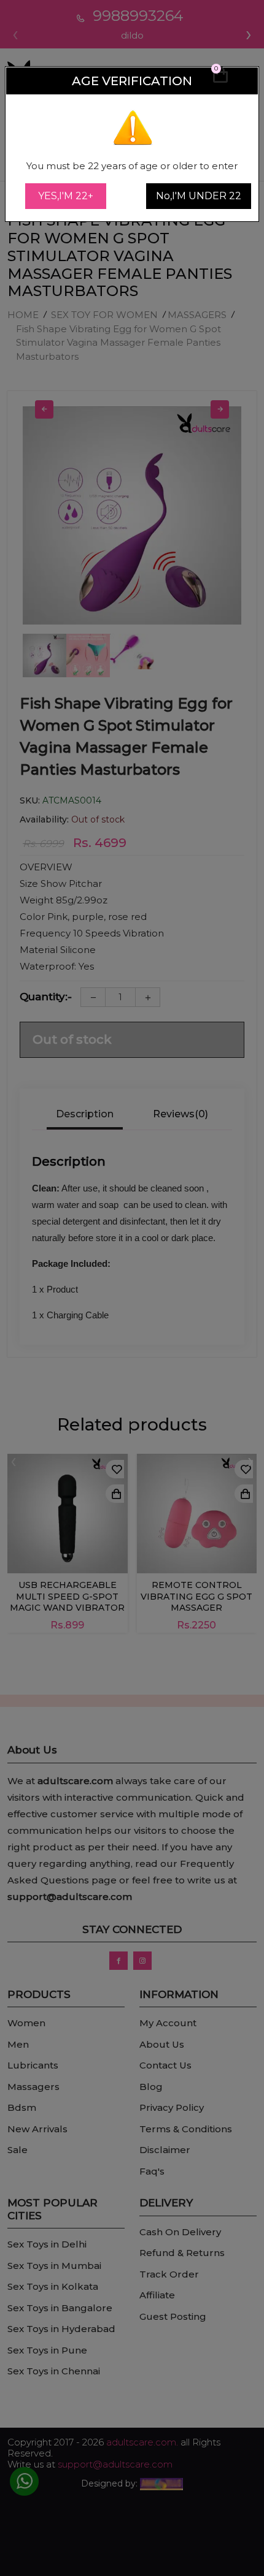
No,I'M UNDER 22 (199, 196)
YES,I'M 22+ (66, 196)
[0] (220, 80)
